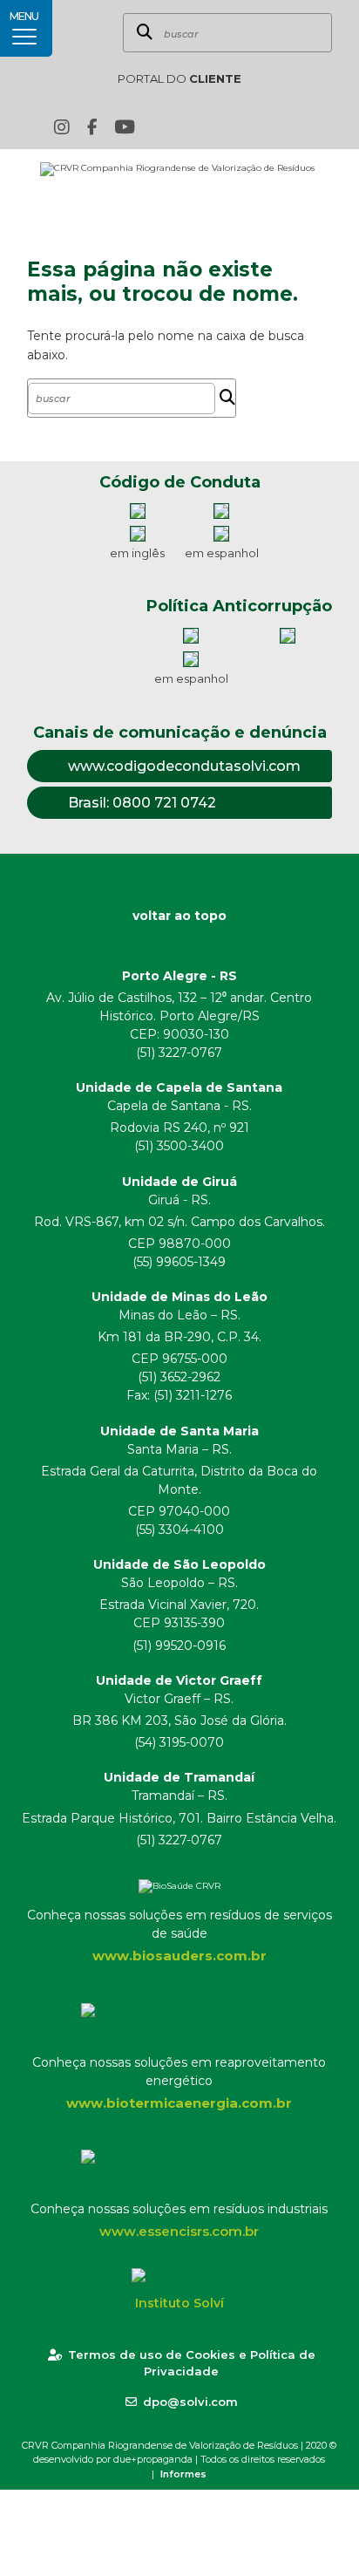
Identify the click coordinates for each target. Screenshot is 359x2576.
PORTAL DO (179, 78)
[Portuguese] (260, 127)
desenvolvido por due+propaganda (113, 2459)
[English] (233, 127)
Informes (183, 2474)
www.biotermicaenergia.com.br (179, 2103)
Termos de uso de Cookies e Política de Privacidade (192, 2363)
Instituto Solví (179, 2303)
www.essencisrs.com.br (179, 2231)
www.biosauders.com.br (179, 1956)
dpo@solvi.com (190, 2402)
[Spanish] (287, 127)
